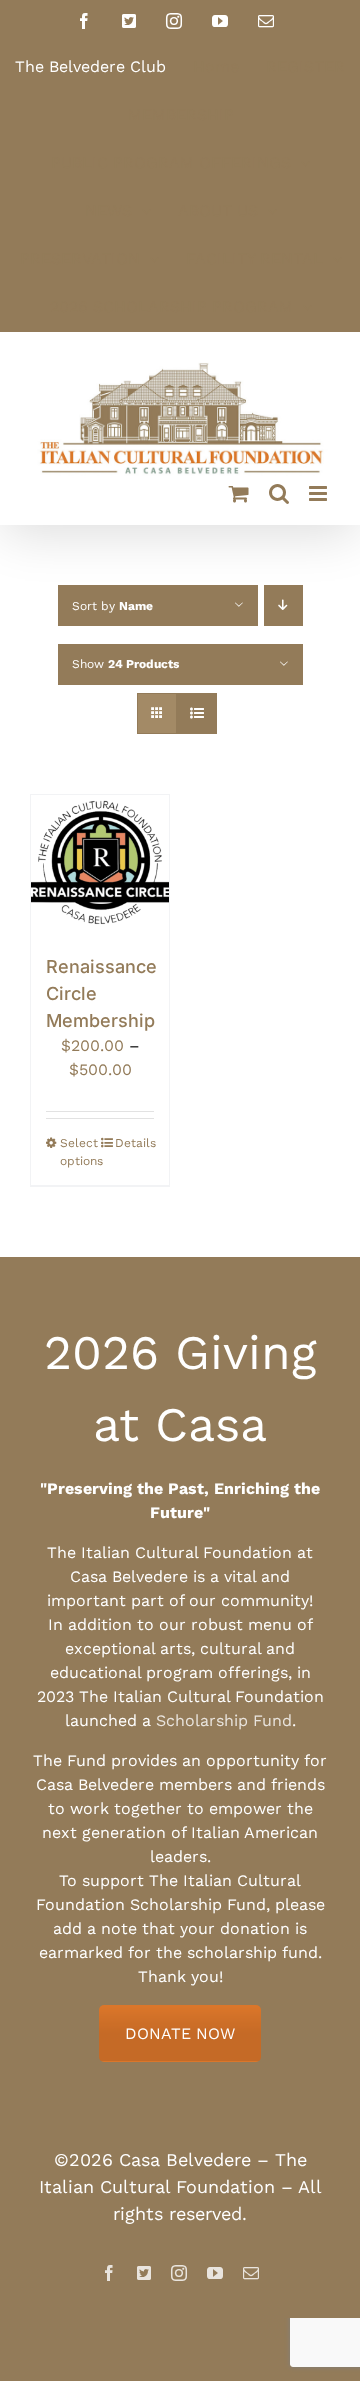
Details (134, 1143)
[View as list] (196, 713)
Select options (79, 1152)
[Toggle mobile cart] (239, 493)
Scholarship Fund (224, 1720)
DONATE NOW (180, 2033)
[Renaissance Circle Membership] (100, 864)
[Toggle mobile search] (279, 493)
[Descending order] (283, 605)
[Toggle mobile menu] (319, 493)
